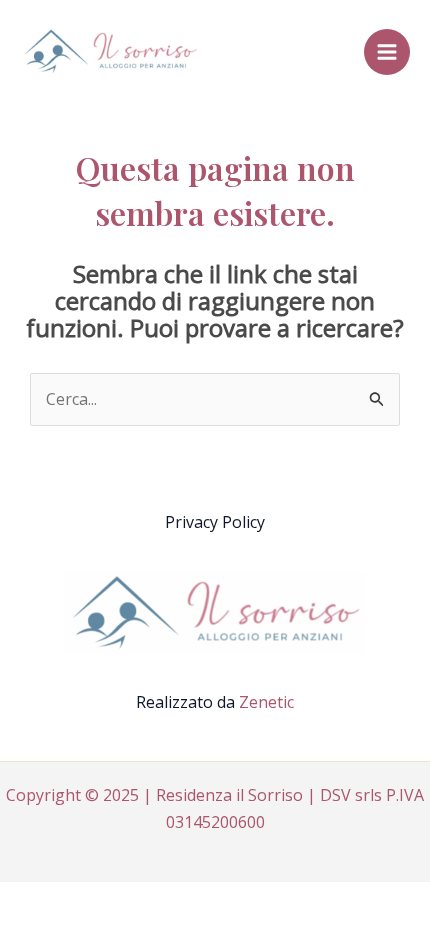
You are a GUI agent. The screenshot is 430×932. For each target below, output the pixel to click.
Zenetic (266, 702)
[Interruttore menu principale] (387, 52)
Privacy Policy (215, 522)
